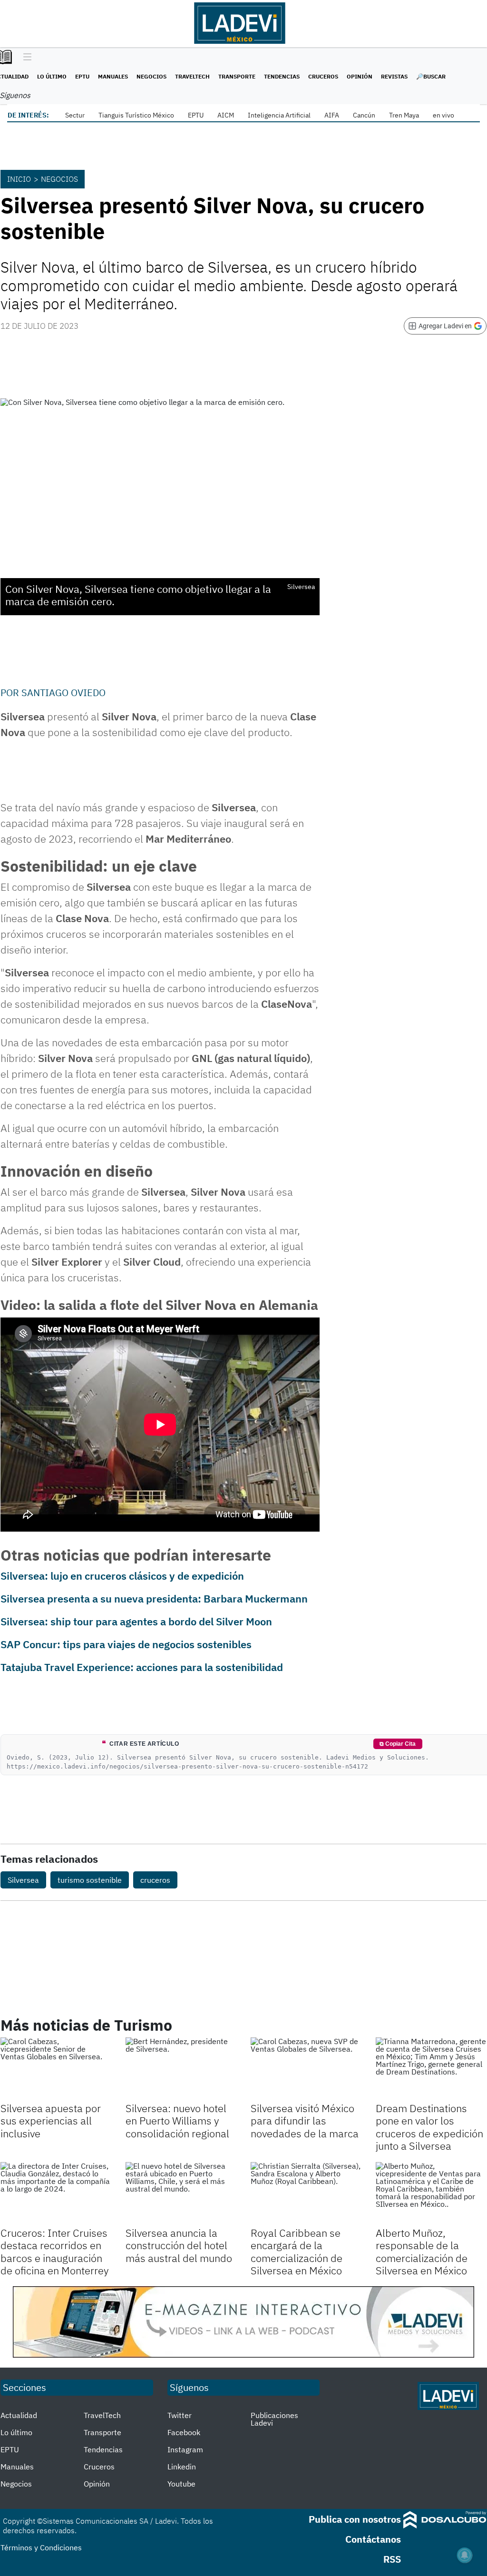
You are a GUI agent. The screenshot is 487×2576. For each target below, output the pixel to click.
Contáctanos (373, 2539)
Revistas (394, 76)
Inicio (19, 179)
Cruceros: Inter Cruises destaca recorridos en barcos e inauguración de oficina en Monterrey (55, 2252)
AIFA (332, 115)
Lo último (52, 76)
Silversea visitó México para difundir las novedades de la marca (305, 2121)
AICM (226, 115)
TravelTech (192, 76)
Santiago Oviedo (63, 693)
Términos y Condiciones (41, 2547)
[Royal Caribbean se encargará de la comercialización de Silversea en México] (306, 2193)
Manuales (113, 76)
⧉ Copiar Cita (398, 1744)
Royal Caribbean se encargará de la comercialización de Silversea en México (297, 2252)
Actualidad (19, 2415)
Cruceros (323, 76)
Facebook (184, 2432)
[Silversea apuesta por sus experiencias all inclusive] (56, 2069)
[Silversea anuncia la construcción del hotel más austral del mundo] (181, 2193)
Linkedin (182, 2467)
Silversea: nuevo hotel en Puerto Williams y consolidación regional (177, 2121)
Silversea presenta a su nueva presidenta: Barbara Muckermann (154, 1598)
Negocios (151, 76)
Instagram (185, 2449)
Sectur (75, 115)
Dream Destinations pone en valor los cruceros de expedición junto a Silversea (429, 2127)
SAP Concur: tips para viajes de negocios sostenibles (126, 1644)
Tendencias (282, 76)
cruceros (155, 1880)
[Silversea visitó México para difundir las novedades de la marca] (306, 2069)
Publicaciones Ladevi (274, 2419)
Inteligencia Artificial (279, 115)
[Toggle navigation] (25, 58)
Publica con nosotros (355, 2519)
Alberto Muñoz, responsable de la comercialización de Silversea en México (422, 2252)
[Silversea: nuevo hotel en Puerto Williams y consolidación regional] (181, 2069)
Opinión (360, 76)
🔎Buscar (431, 76)
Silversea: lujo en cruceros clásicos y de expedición (122, 1576)
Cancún (364, 115)
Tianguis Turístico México (136, 115)
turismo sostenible (90, 1880)
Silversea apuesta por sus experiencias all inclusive (51, 2121)
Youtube (181, 2484)
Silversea (23, 1880)
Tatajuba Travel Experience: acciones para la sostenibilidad (142, 1667)
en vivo (443, 115)
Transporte (237, 76)
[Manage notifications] (465, 2555)
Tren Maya (404, 115)
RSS (392, 2559)
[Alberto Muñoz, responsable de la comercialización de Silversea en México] (431, 2193)
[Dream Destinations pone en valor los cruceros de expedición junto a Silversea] (431, 2069)
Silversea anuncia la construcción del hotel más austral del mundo (179, 2245)
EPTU (82, 76)
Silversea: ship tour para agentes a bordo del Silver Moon (136, 1621)
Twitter (180, 2415)
